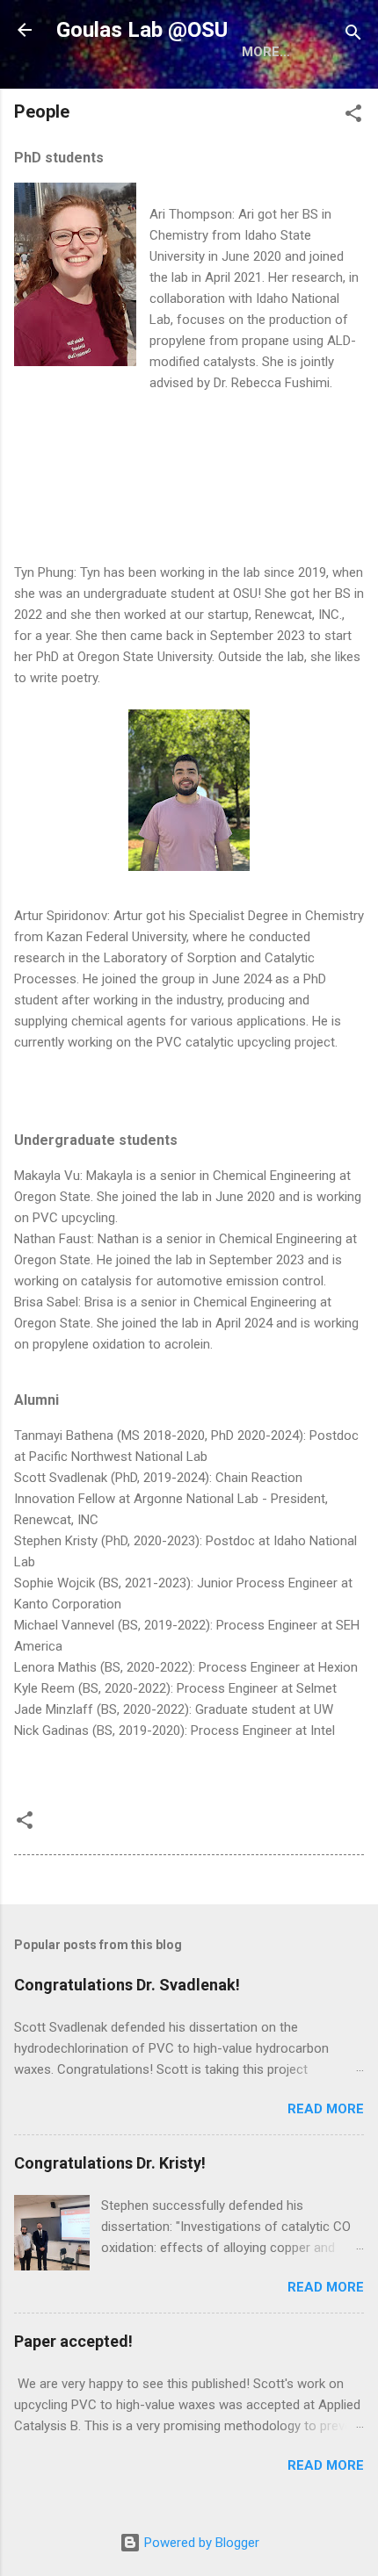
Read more (326, 2109)
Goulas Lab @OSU (142, 30)
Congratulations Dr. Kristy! (110, 2163)
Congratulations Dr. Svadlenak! (127, 1985)
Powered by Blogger (200, 2543)
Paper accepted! (73, 2341)
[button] (353, 116)
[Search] (353, 36)
